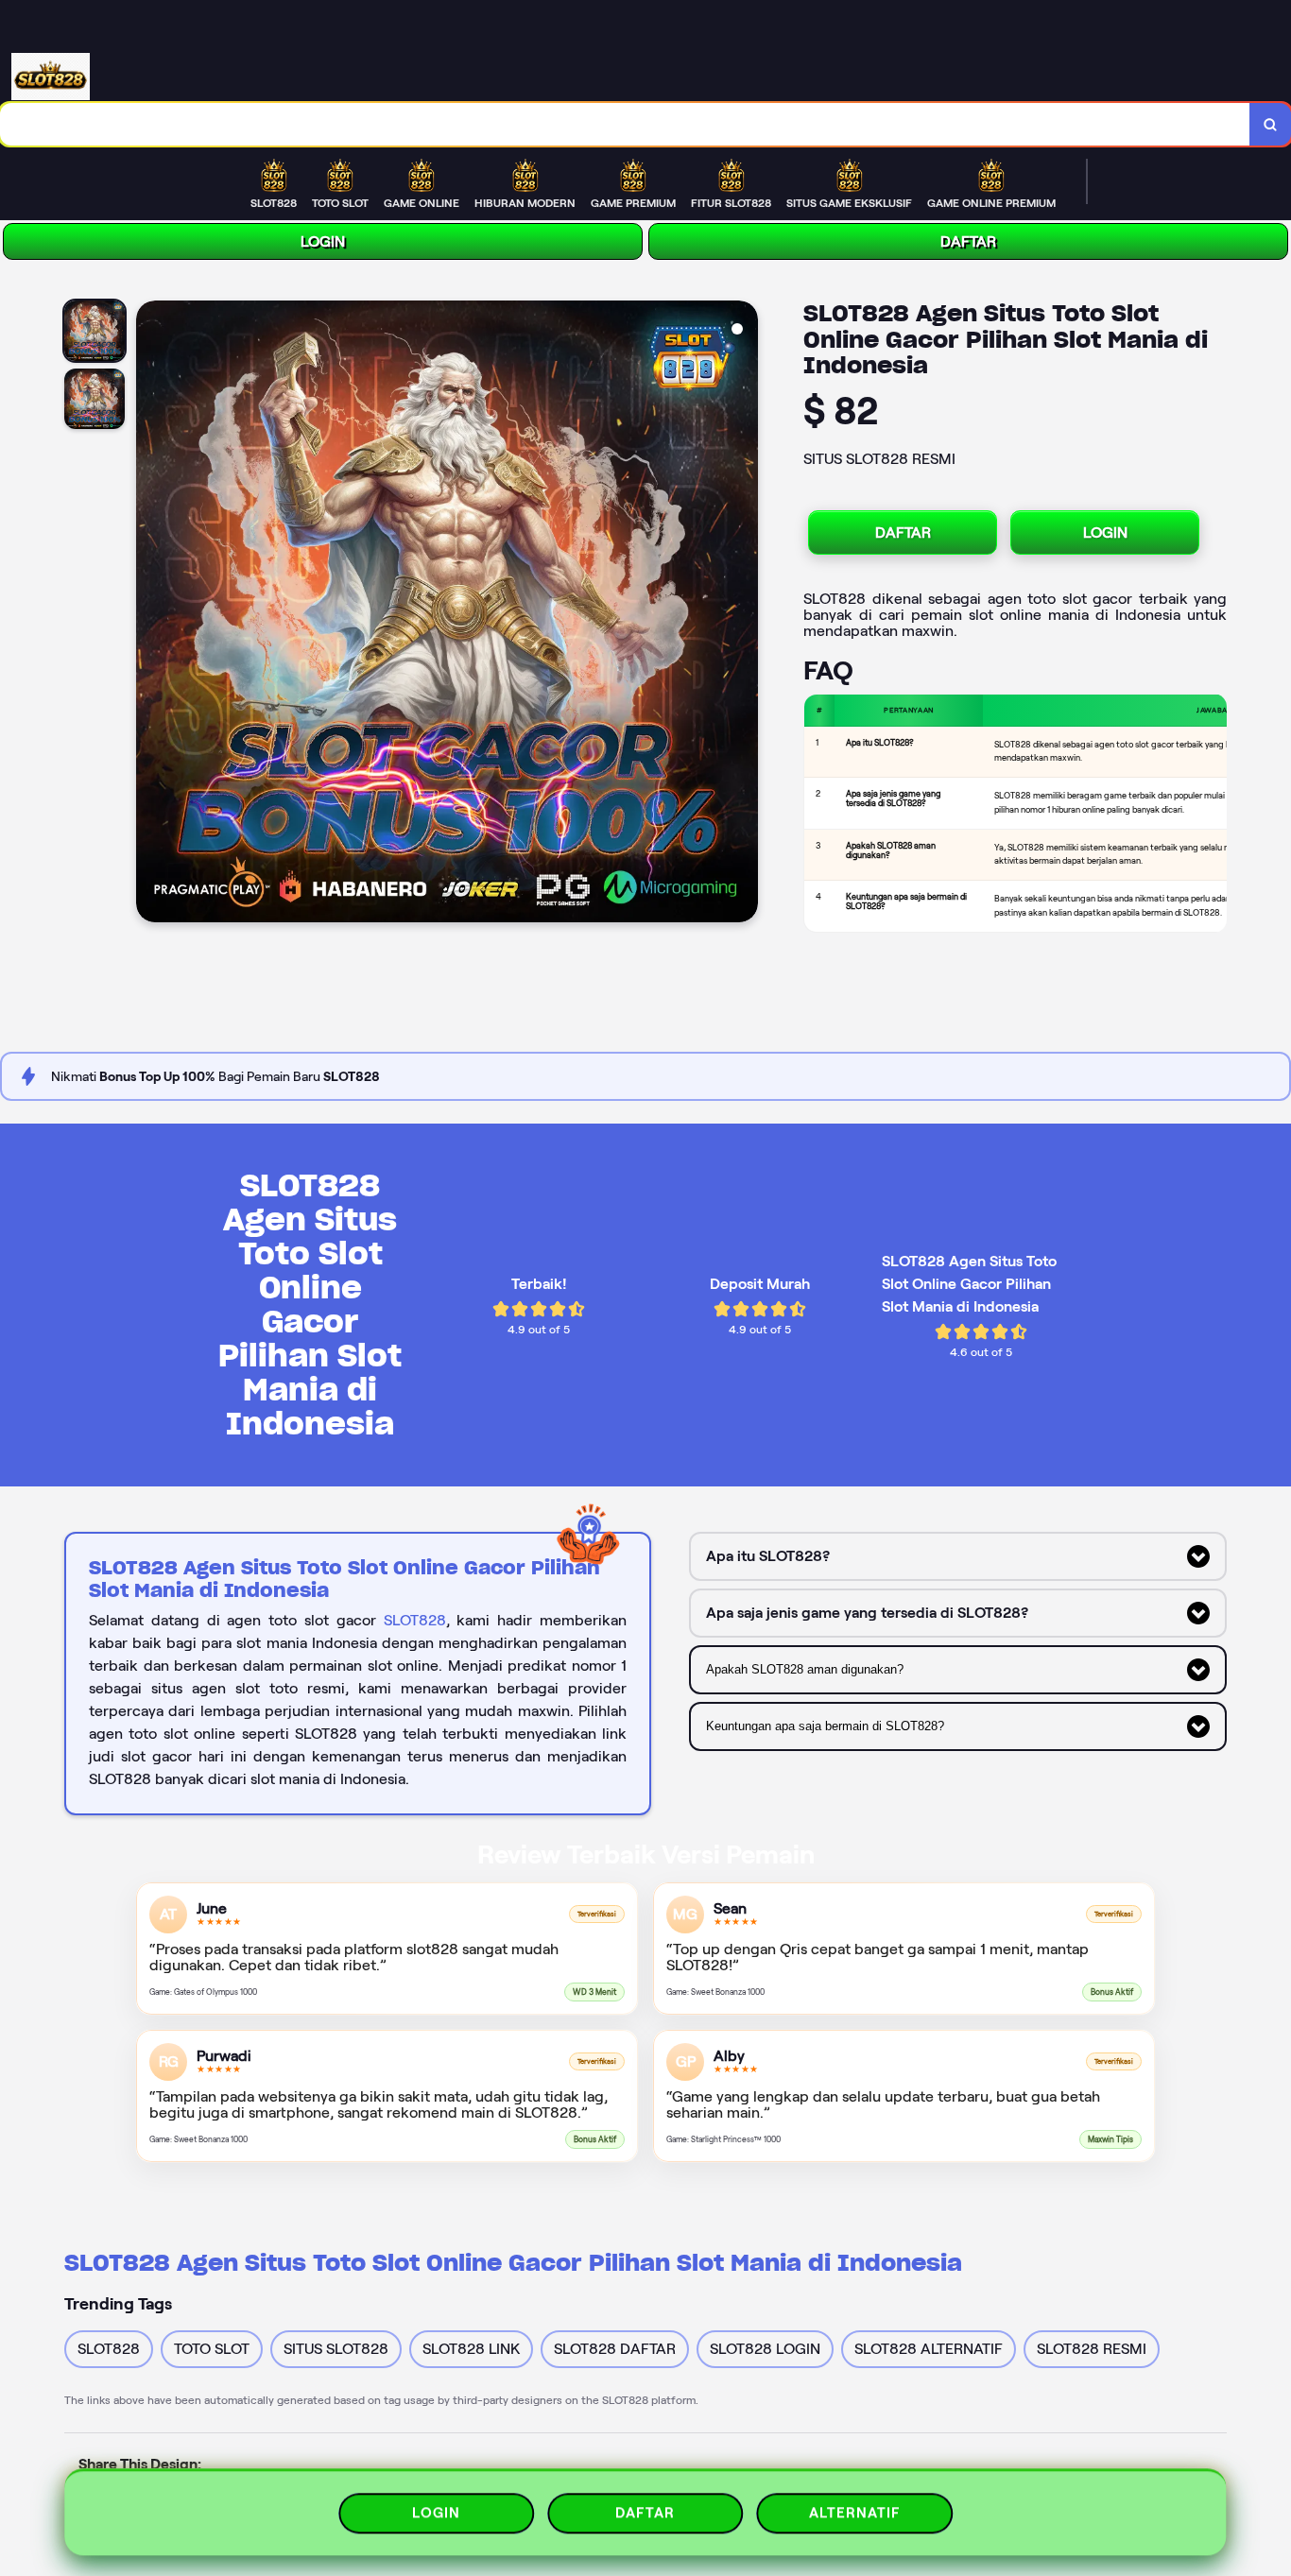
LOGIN (323, 241)
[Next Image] (743, 614)
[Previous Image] (151, 614)
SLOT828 (415, 1620)
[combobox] (625, 124)
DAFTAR (968, 241)
